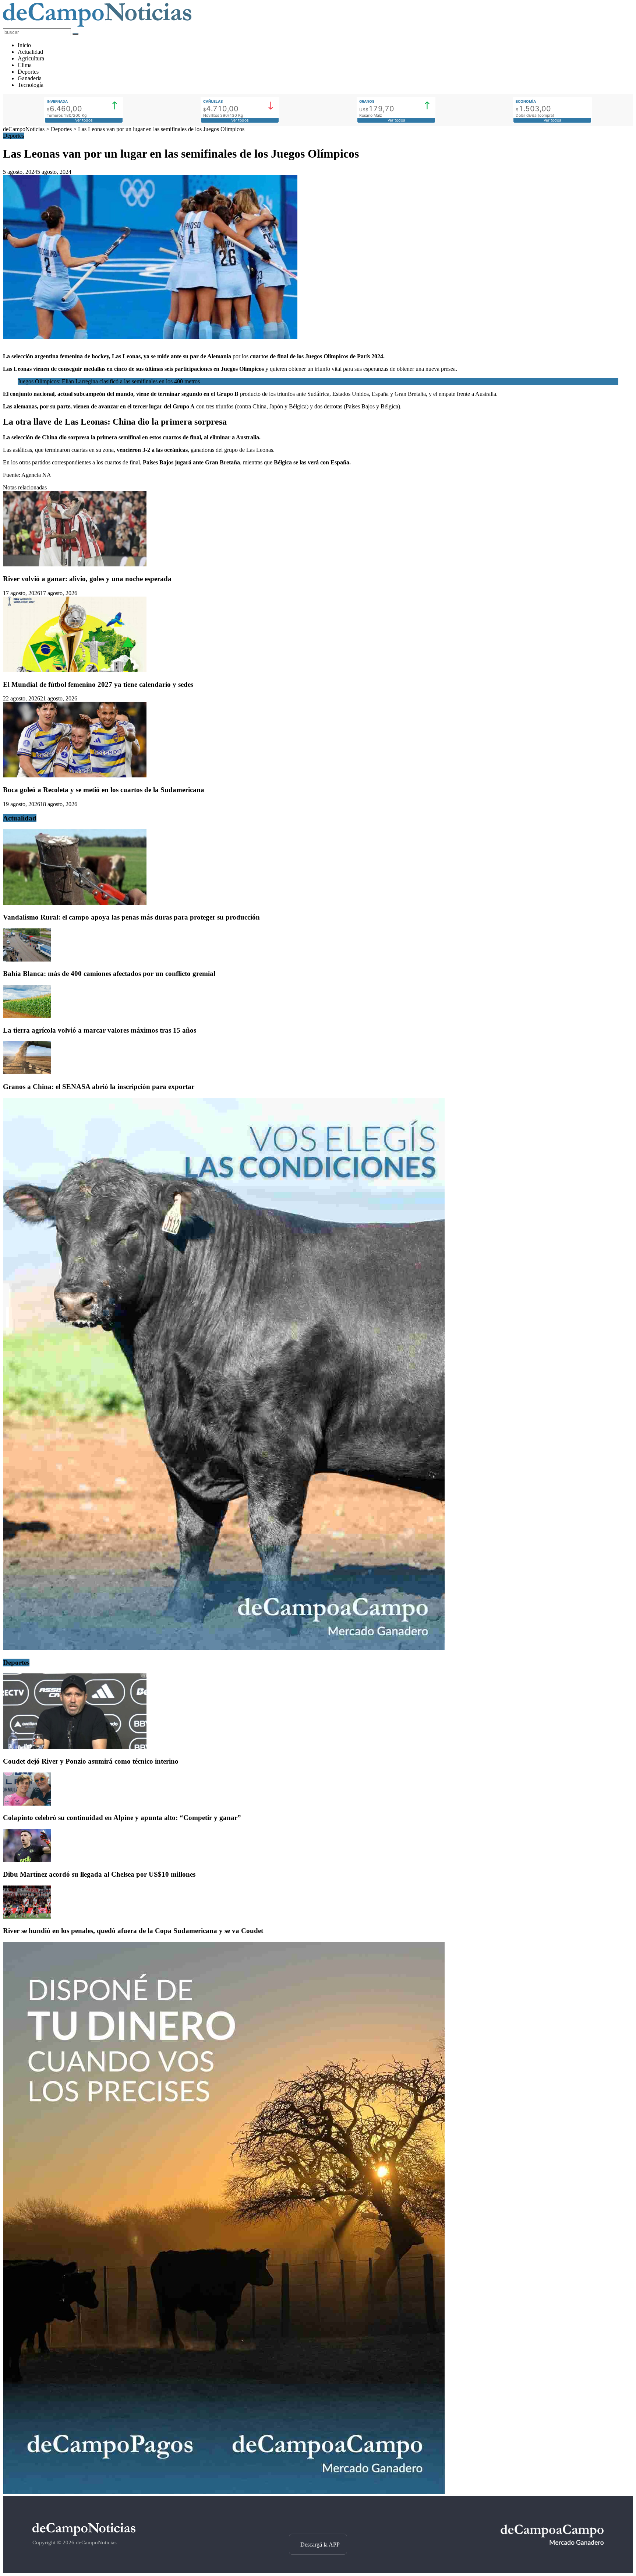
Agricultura (31, 58)
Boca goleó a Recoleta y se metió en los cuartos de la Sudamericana (104, 790)
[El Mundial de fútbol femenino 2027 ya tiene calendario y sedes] (75, 670)
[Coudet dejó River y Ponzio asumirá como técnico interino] (75, 1747)
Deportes (28, 72)
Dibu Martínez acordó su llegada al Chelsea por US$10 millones (99, 1874)
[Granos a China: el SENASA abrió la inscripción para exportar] (27, 1072)
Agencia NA (36, 475)
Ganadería (30, 78)
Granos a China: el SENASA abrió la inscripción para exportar (99, 1087)
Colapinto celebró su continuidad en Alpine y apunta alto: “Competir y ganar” (122, 1818)
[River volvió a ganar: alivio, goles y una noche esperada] (75, 564)
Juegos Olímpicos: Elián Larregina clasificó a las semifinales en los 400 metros (109, 381)
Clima (25, 65)
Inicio (24, 45)
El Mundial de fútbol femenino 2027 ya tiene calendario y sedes (98, 684)
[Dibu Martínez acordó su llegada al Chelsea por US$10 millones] (27, 1860)
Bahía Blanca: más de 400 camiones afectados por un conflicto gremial (109, 974)
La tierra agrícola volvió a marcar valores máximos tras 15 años (100, 1030)
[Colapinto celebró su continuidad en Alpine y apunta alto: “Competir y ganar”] (27, 1804)
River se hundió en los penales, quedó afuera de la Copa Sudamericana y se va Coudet (133, 1931)
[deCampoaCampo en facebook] (318, 2521)
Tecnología (31, 85)
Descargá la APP (320, 2545)
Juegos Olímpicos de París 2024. (344, 356)
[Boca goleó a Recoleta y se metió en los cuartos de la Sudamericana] (75, 775)
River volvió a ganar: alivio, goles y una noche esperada (87, 579)
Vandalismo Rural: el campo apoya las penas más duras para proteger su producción (131, 917)
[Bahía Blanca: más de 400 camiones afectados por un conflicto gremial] (27, 960)
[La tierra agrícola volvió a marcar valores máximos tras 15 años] (27, 1016)
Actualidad (30, 52)
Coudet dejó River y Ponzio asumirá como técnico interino (91, 1761)
